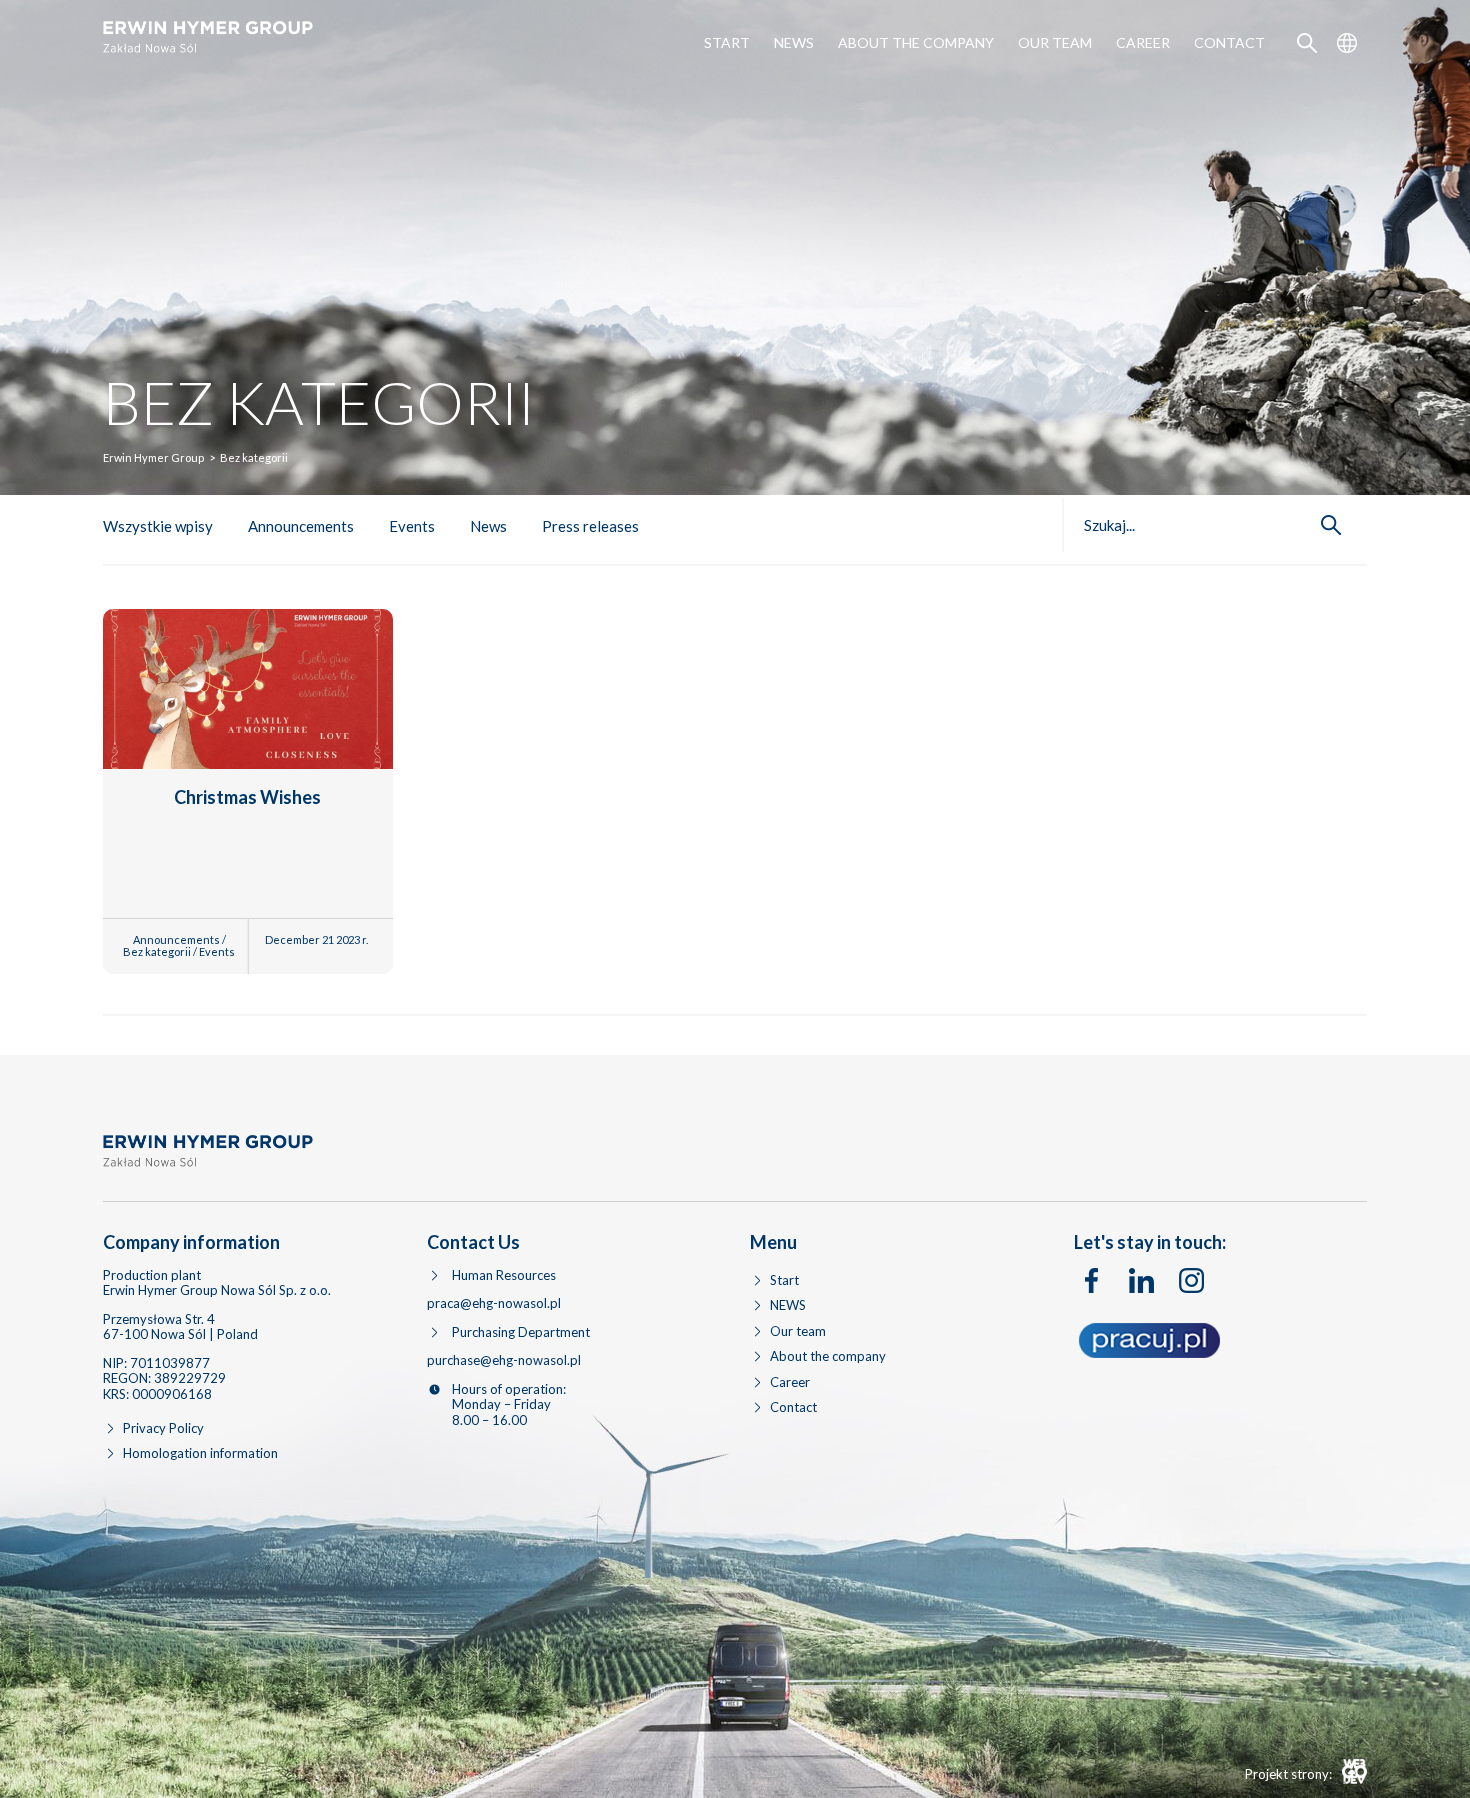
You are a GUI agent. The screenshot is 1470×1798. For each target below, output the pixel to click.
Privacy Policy (163, 1428)
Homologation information (200, 1453)
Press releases (590, 526)
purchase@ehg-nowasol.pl (504, 1360)
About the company (916, 42)
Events (412, 526)
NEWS (794, 42)
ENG (1347, 140)
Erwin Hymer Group (153, 458)
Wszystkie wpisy (158, 526)
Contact (1229, 42)
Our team (1055, 42)
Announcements (301, 526)
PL (1347, 90)
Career (1143, 42)
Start (727, 42)
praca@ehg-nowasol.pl (494, 1303)
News (488, 526)
